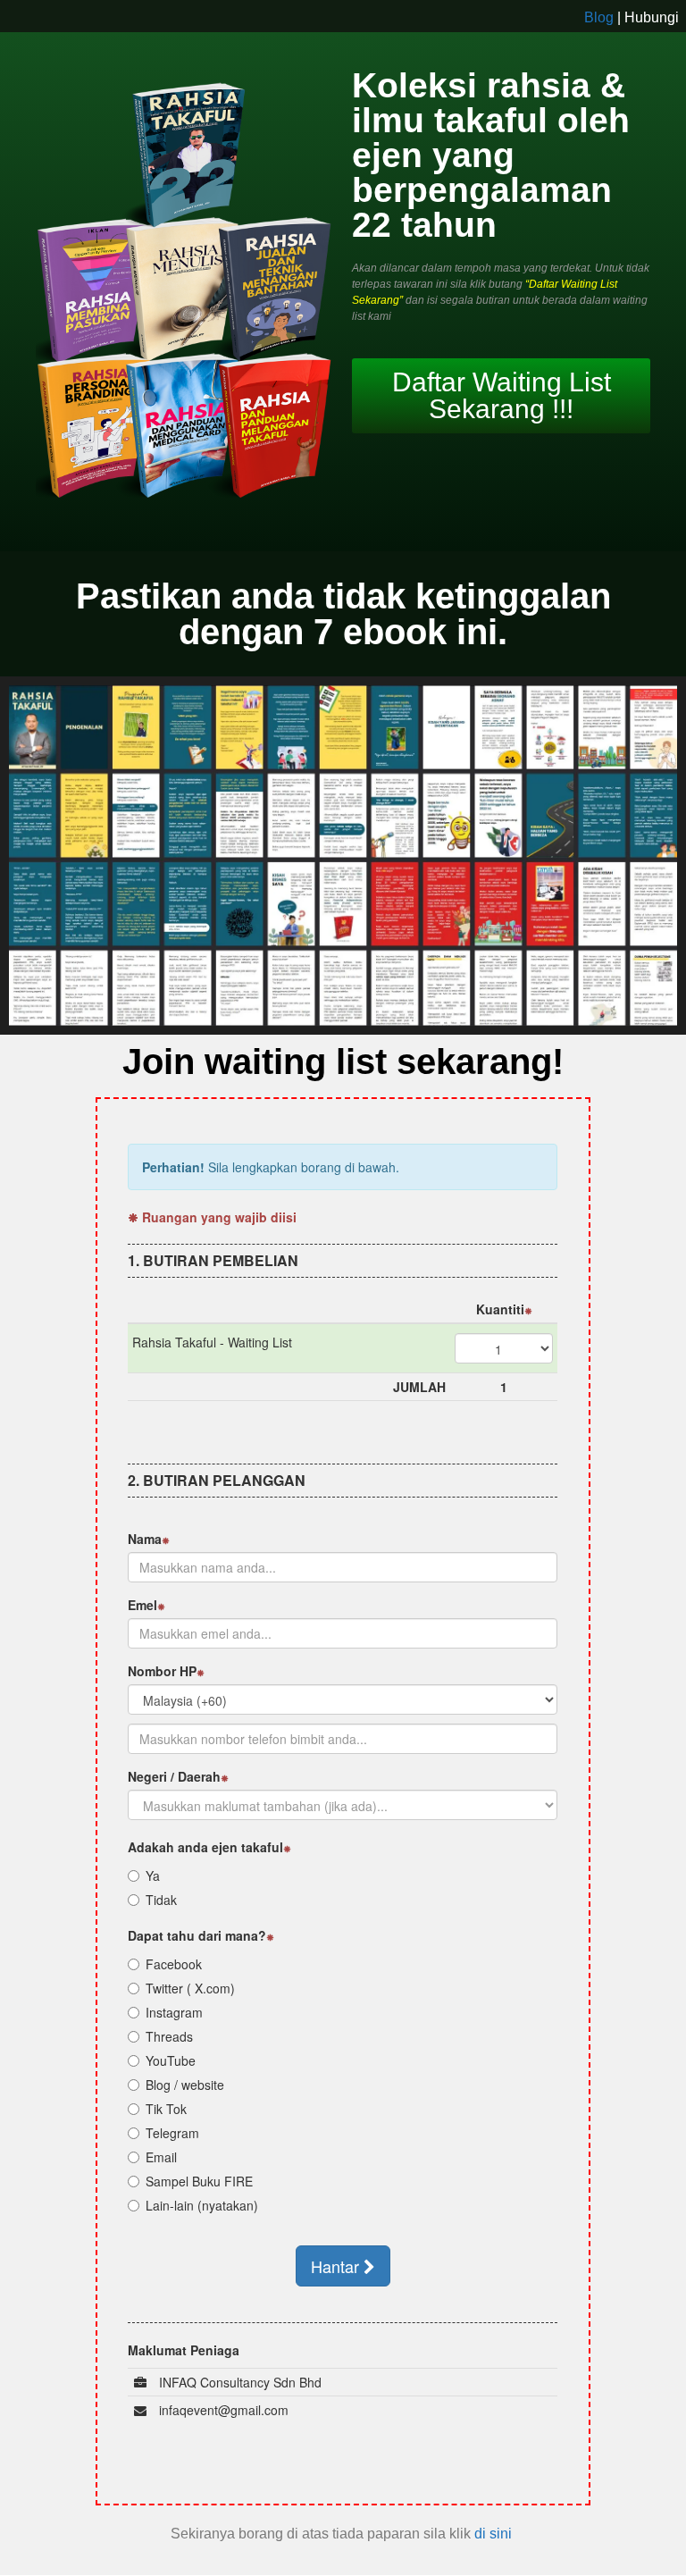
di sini (495, 2534)
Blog (599, 17)
